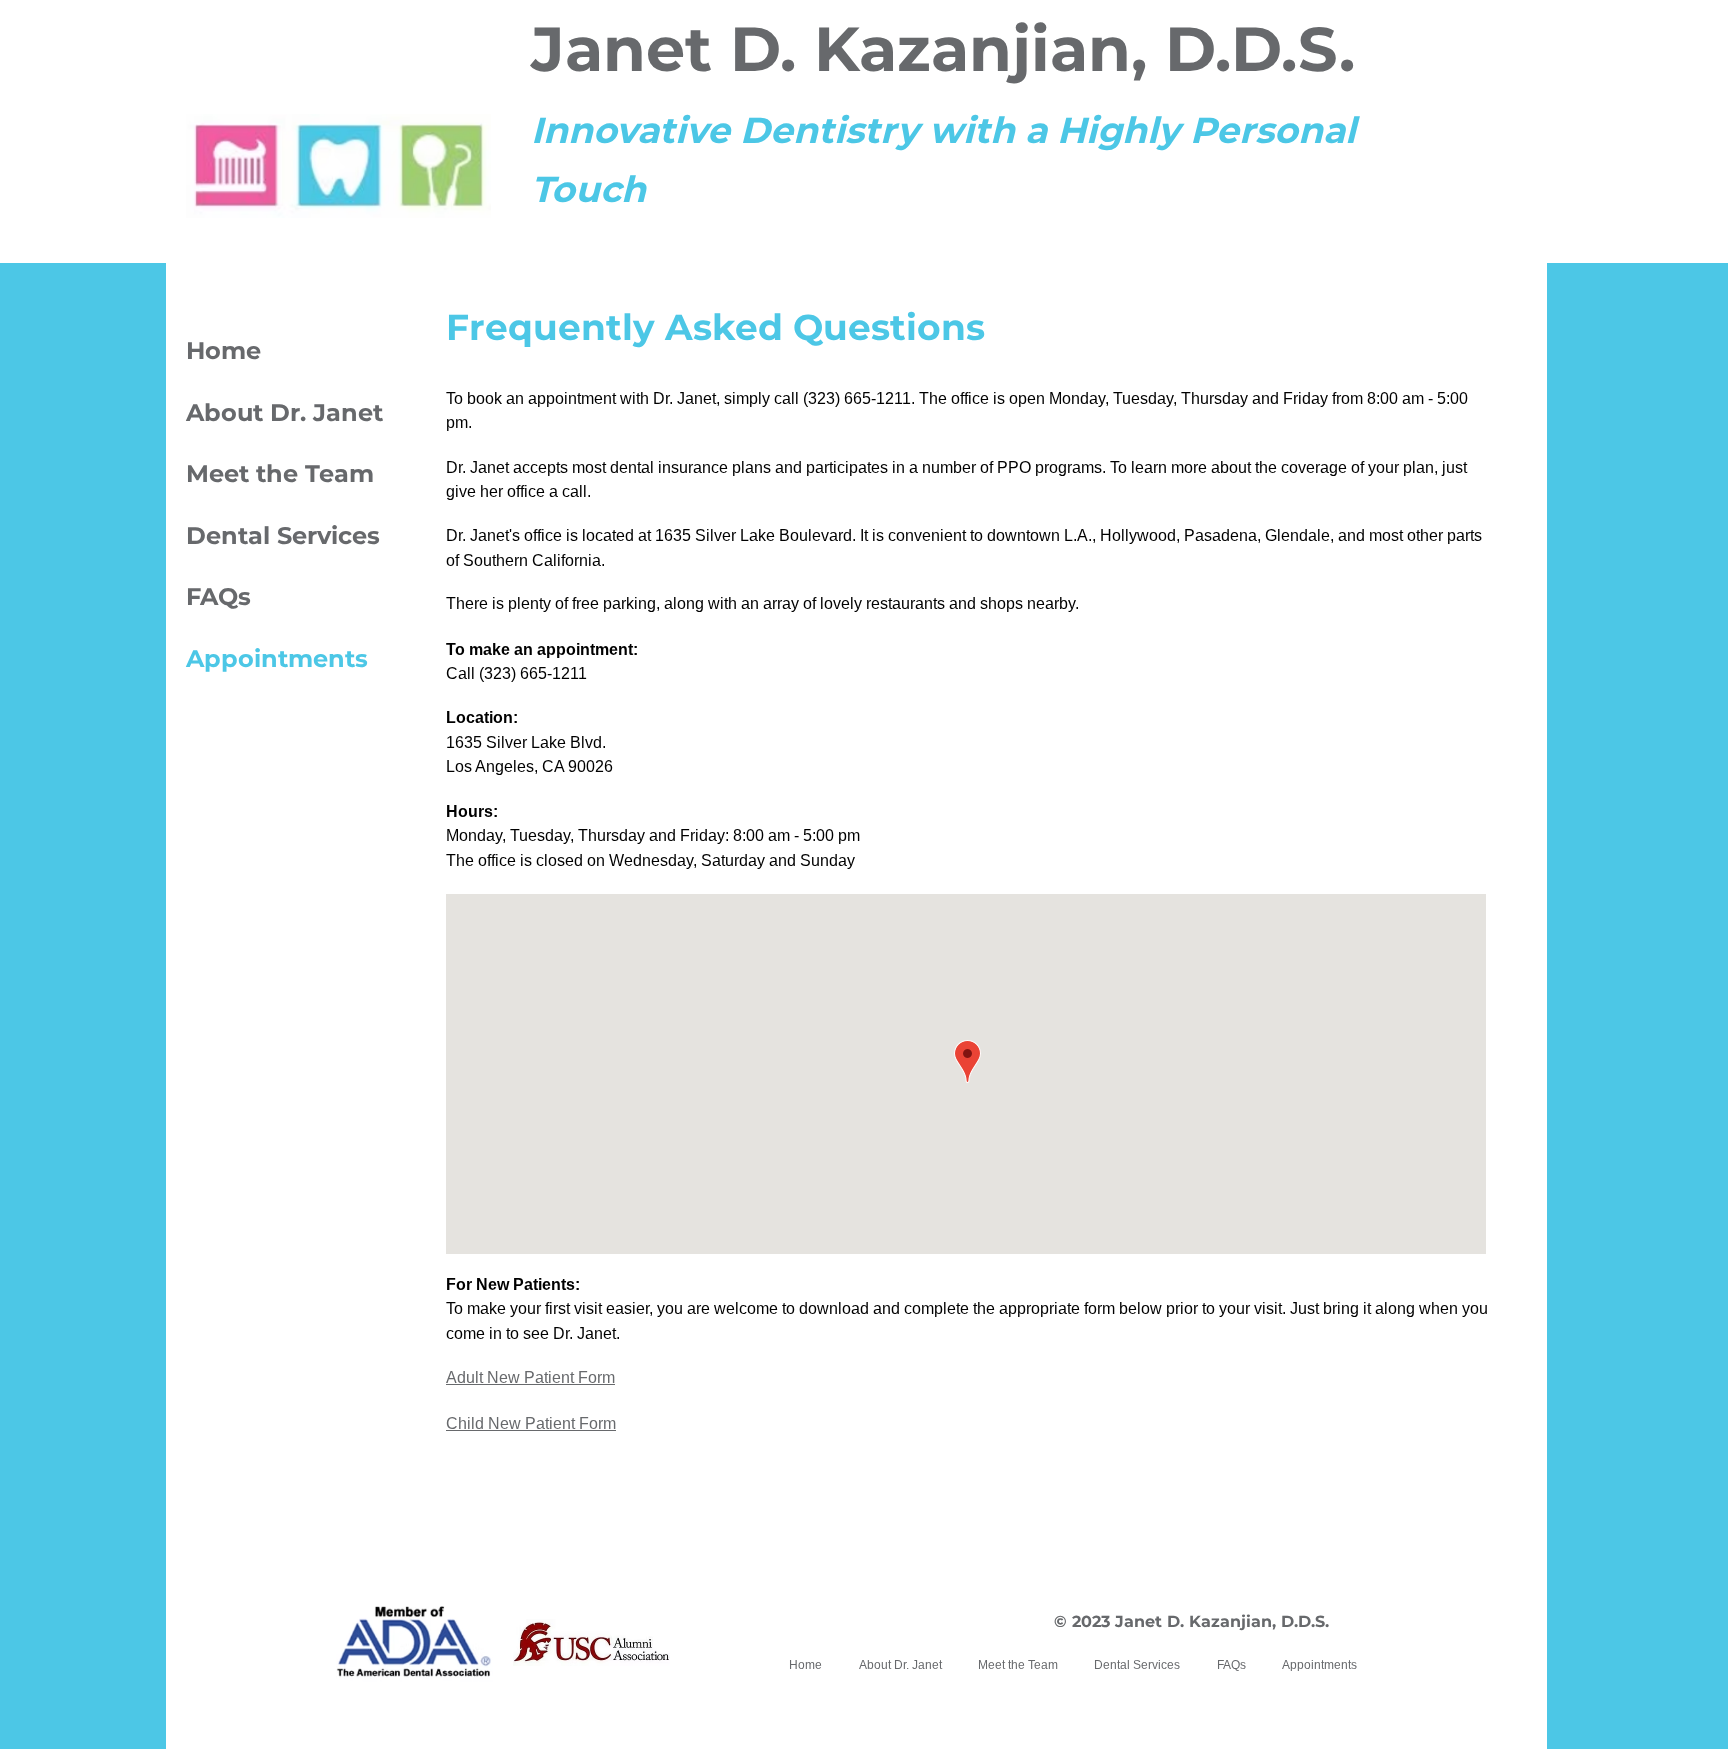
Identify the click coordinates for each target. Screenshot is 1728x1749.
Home (223, 350)
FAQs (218, 596)
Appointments (277, 658)
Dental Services (283, 535)
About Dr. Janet (284, 412)
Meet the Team (280, 473)
